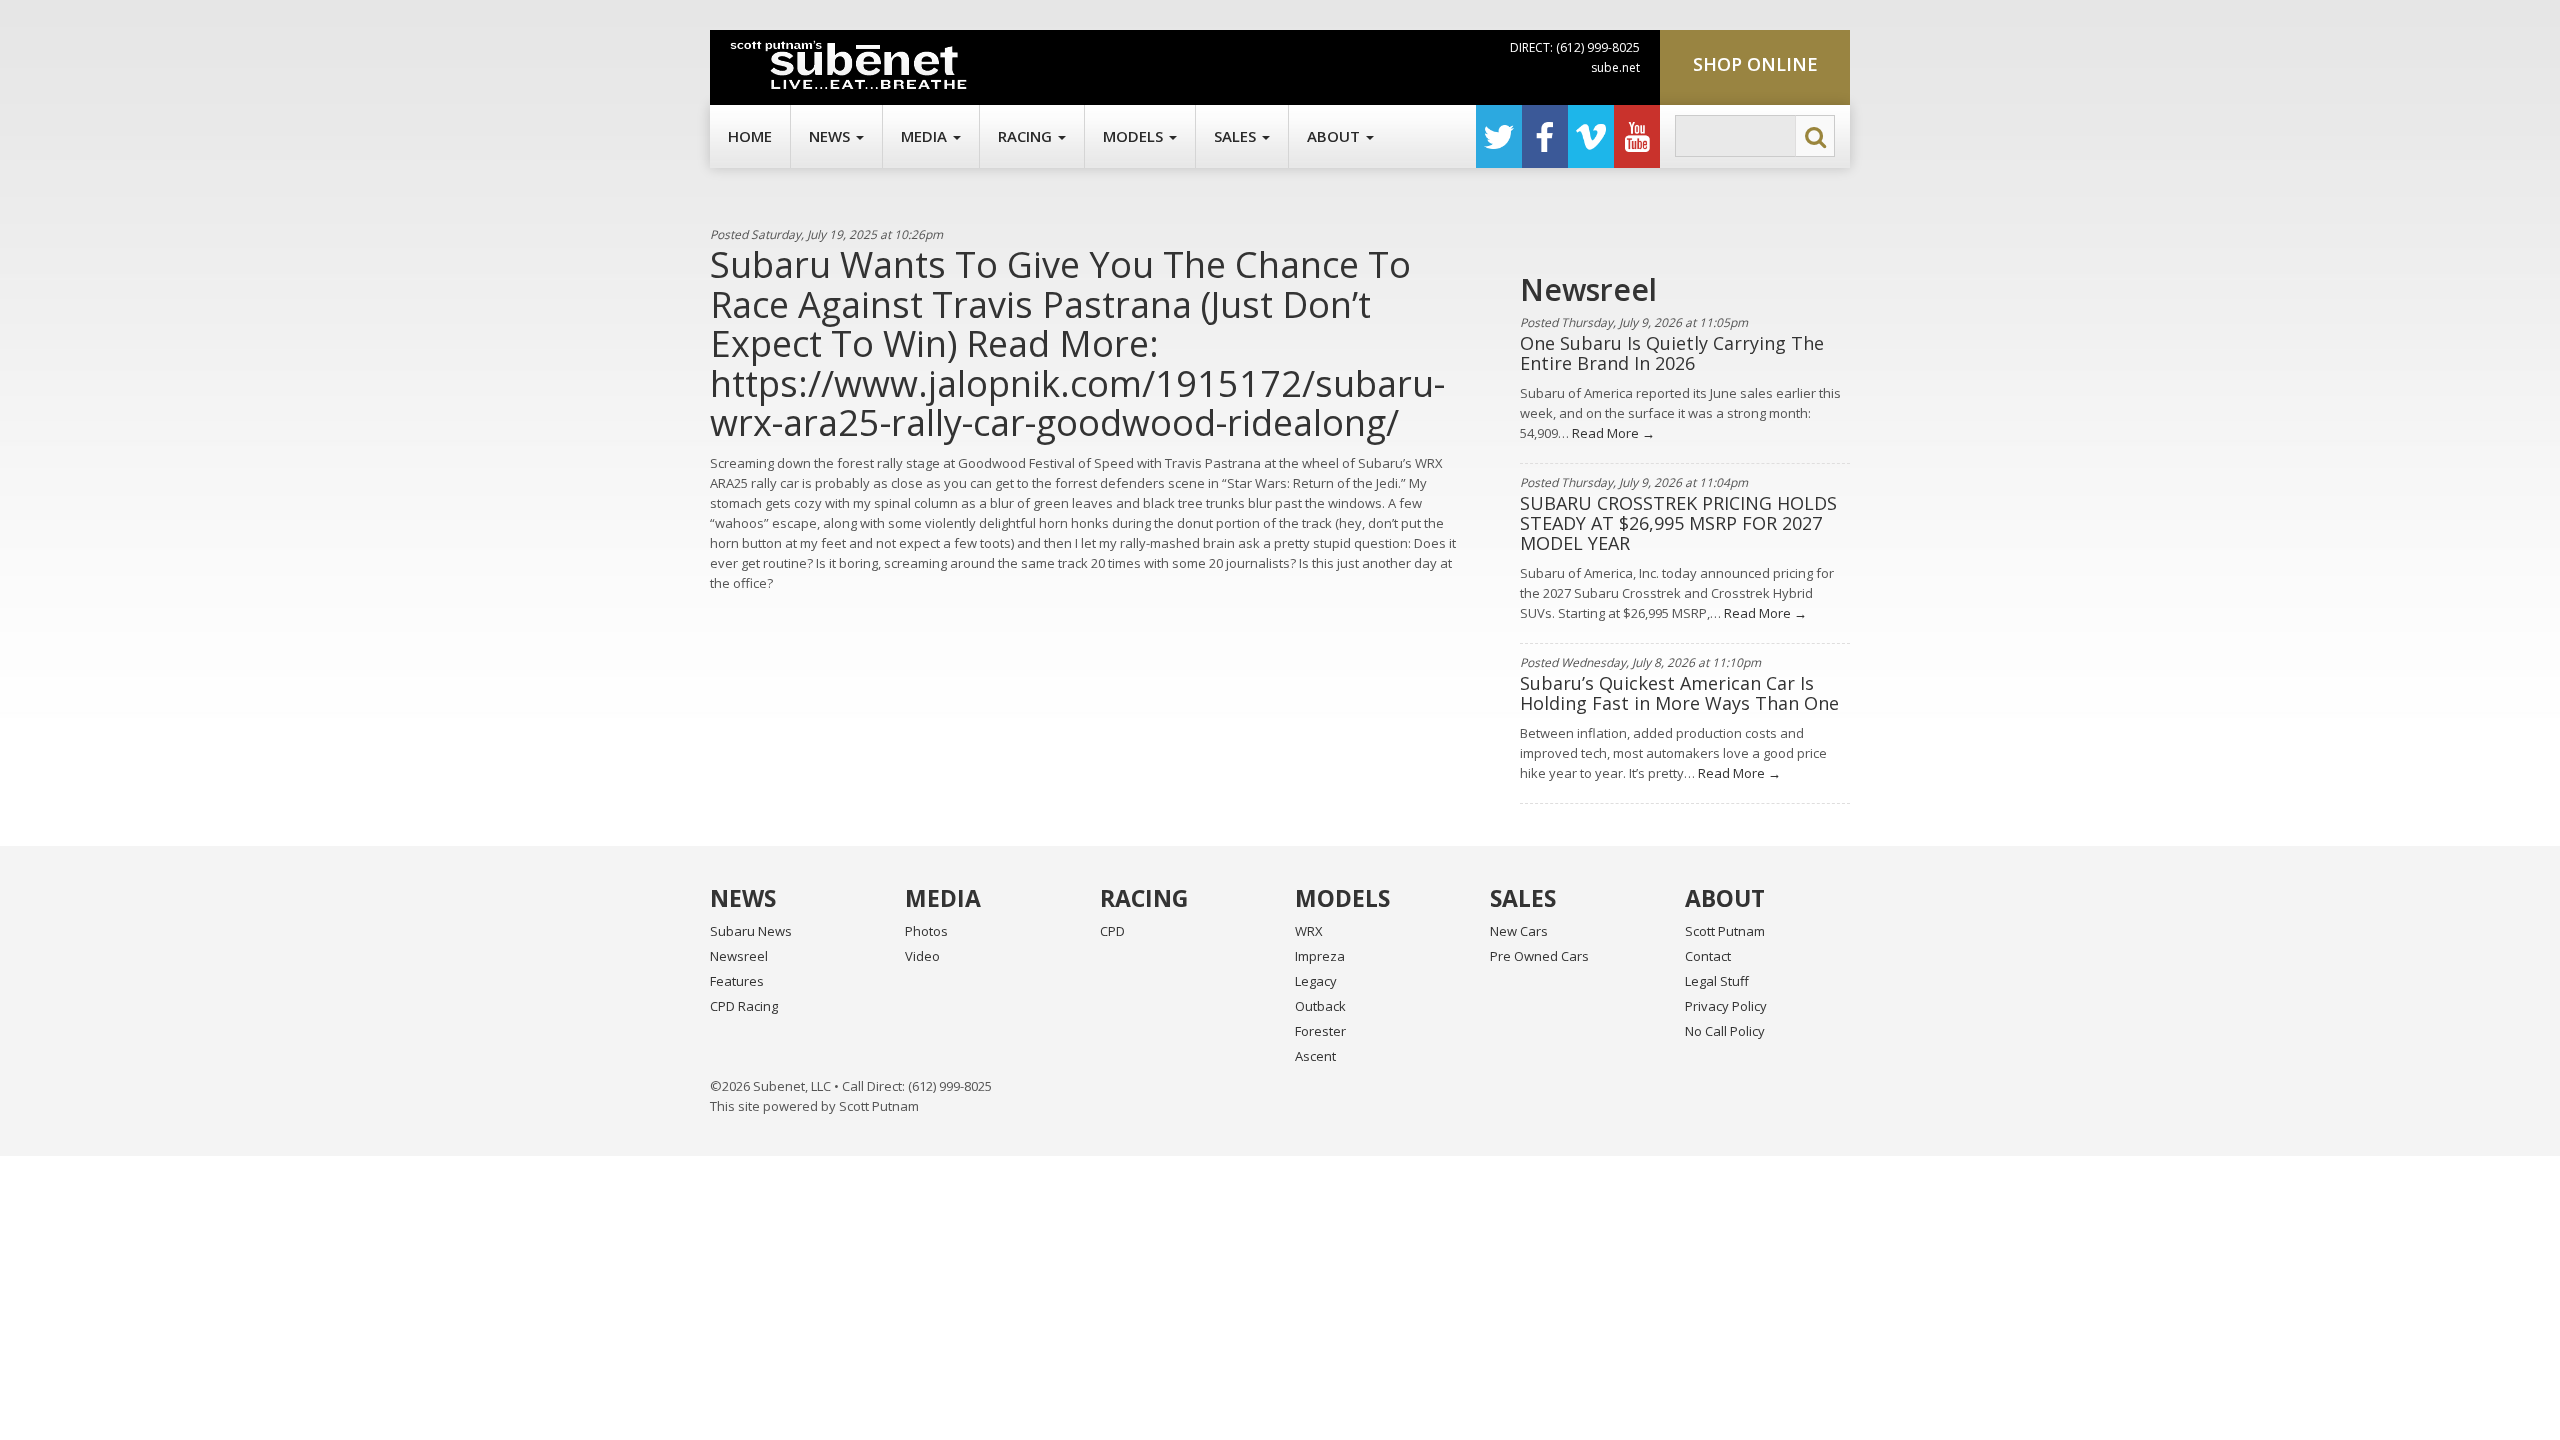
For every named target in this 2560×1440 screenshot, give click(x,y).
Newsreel (739, 956)
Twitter (1499, 136)
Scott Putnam (1725, 931)
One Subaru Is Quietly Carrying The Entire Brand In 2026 (1672, 353)
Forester (1320, 1031)
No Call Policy (1725, 1031)
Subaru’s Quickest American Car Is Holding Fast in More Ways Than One (1679, 693)
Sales (1237, 136)
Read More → (1612, 433)
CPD (1112, 931)
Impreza (1320, 956)
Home (750, 136)
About (1335, 136)
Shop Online (1755, 64)
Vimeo (1591, 136)
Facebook (1545, 136)
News (831, 136)
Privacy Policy (1726, 1006)
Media (926, 136)
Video (922, 956)
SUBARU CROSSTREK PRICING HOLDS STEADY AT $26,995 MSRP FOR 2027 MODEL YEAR (1678, 523)
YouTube (1637, 136)
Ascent (1315, 1056)
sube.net (1615, 67)
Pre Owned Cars (1539, 956)
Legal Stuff (1717, 981)
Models (1135, 136)
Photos (926, 931)
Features (737, 981)
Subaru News (751, 931)
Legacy (1316, 981)
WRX (1309, 931)
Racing (1027, 136)
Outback (1320, 1006)
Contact (1708, 956)
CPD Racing (744, 1006)
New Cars (1519, 931)
